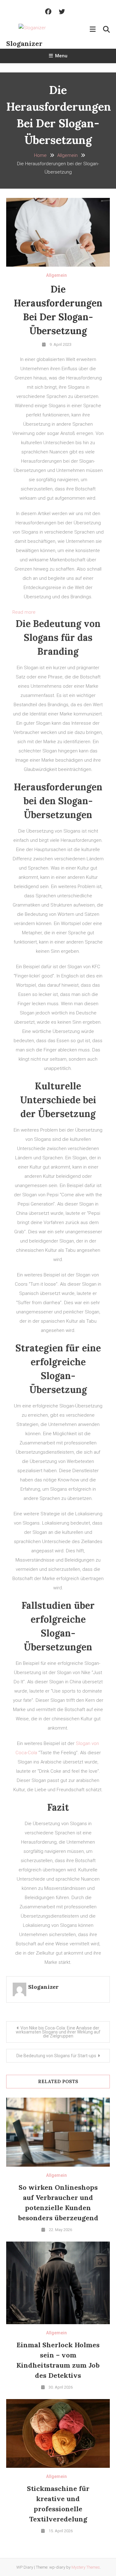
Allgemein (56, 275)
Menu (61, 56)
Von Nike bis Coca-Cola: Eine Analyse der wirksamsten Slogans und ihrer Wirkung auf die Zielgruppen (58, 2032)
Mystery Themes (86, 2567)
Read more (24, 613)
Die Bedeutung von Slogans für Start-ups (56, 2056)
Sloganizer (24, 43)
